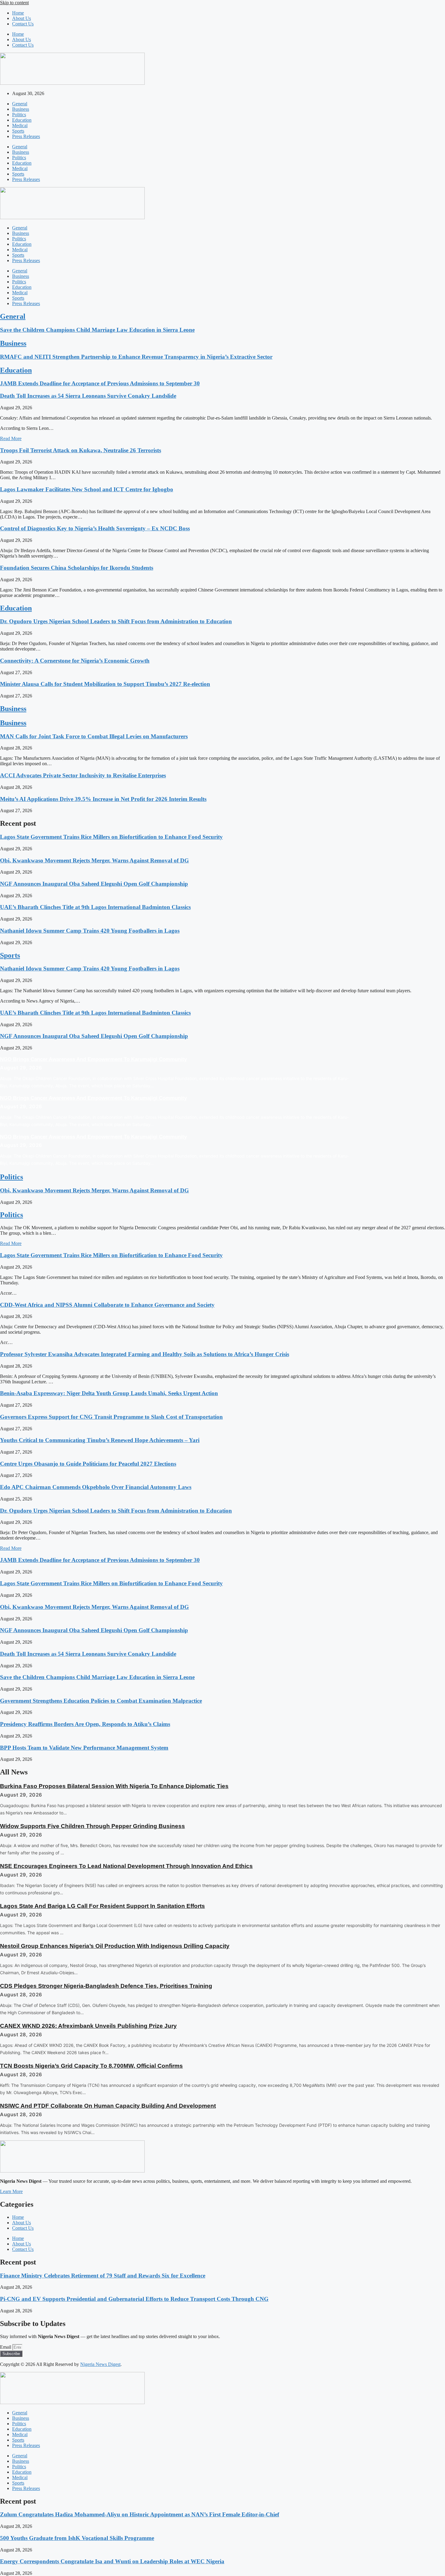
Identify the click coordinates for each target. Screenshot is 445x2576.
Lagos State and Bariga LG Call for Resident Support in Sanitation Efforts (102, 1906)
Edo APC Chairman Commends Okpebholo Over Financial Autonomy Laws (96, 1487)
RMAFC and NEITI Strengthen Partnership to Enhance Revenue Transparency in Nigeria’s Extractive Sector (136, 357)
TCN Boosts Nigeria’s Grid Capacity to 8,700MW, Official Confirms (91, 2066)
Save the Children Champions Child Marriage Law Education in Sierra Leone (97, 330)
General (20, 104)
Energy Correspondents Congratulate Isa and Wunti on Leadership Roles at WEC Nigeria (112, 2561)
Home (18, 13)
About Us (21, 18)
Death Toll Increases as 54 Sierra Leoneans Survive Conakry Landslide (88, 396)
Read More (11, 438)
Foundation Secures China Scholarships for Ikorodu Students (77, 568)
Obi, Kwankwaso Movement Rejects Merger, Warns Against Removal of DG (94, 860)
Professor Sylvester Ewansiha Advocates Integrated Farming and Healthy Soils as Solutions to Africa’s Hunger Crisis (145, 1354)
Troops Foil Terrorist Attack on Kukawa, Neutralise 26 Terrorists (81, 450)
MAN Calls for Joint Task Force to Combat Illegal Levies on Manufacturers (94, 736)
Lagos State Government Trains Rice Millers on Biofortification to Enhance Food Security (111, 837)
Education (22, 120)
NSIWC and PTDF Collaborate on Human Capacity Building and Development (108, 2106)
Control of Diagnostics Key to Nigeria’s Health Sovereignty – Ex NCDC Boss (95, 528)
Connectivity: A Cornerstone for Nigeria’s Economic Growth (75, 661)
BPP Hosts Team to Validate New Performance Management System (84, 1748)
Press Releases (26, 136)
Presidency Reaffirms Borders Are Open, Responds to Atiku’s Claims (85, 1724)
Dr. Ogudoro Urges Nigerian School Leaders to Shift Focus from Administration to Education (116, 621)
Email (6, 2347)
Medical (20, 125)
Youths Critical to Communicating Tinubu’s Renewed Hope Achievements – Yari (100, 1440)
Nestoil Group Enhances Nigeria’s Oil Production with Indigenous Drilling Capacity (115, 1946)
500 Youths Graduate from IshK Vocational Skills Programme (77, 2538)
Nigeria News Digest (100, 2364)
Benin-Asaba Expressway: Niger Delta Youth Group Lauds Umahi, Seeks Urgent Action (109, 1393)
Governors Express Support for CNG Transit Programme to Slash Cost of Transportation (111, 1417)
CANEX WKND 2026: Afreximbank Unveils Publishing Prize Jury (88, 2026)
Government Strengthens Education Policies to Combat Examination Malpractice (101, 1701)
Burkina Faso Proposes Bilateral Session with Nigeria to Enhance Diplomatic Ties (114, 1786)
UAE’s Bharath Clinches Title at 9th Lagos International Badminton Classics (95, 907)
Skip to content (14, 3)
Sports (18, 131)
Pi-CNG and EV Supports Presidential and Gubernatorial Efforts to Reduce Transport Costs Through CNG (134, 2299)
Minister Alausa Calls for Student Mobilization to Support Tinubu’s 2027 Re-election (105, 684)
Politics (19, 115)
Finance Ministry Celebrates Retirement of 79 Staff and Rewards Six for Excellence (103, 2276)
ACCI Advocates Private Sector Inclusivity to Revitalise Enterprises (83, 775)
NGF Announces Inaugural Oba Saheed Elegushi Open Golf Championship (94, 884)
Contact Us (23, 24)
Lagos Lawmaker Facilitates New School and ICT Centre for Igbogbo (87, 489)
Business (21, 109)
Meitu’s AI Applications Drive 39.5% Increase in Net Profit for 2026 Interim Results (103, 799)
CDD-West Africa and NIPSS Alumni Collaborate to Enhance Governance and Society (107, 1305)
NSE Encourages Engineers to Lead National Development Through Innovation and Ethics (126, 1866)
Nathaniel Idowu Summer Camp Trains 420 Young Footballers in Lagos (90, 931)
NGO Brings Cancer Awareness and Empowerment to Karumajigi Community (93, 1059)
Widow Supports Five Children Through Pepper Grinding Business (92, 1826)
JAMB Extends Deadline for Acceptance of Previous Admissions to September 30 (100, 383)
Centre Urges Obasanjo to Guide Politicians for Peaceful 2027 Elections (88, 1464)
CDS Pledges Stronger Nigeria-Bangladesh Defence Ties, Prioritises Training (106, 1986)
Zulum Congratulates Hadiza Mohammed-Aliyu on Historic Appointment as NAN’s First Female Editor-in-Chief (140, 2514)
